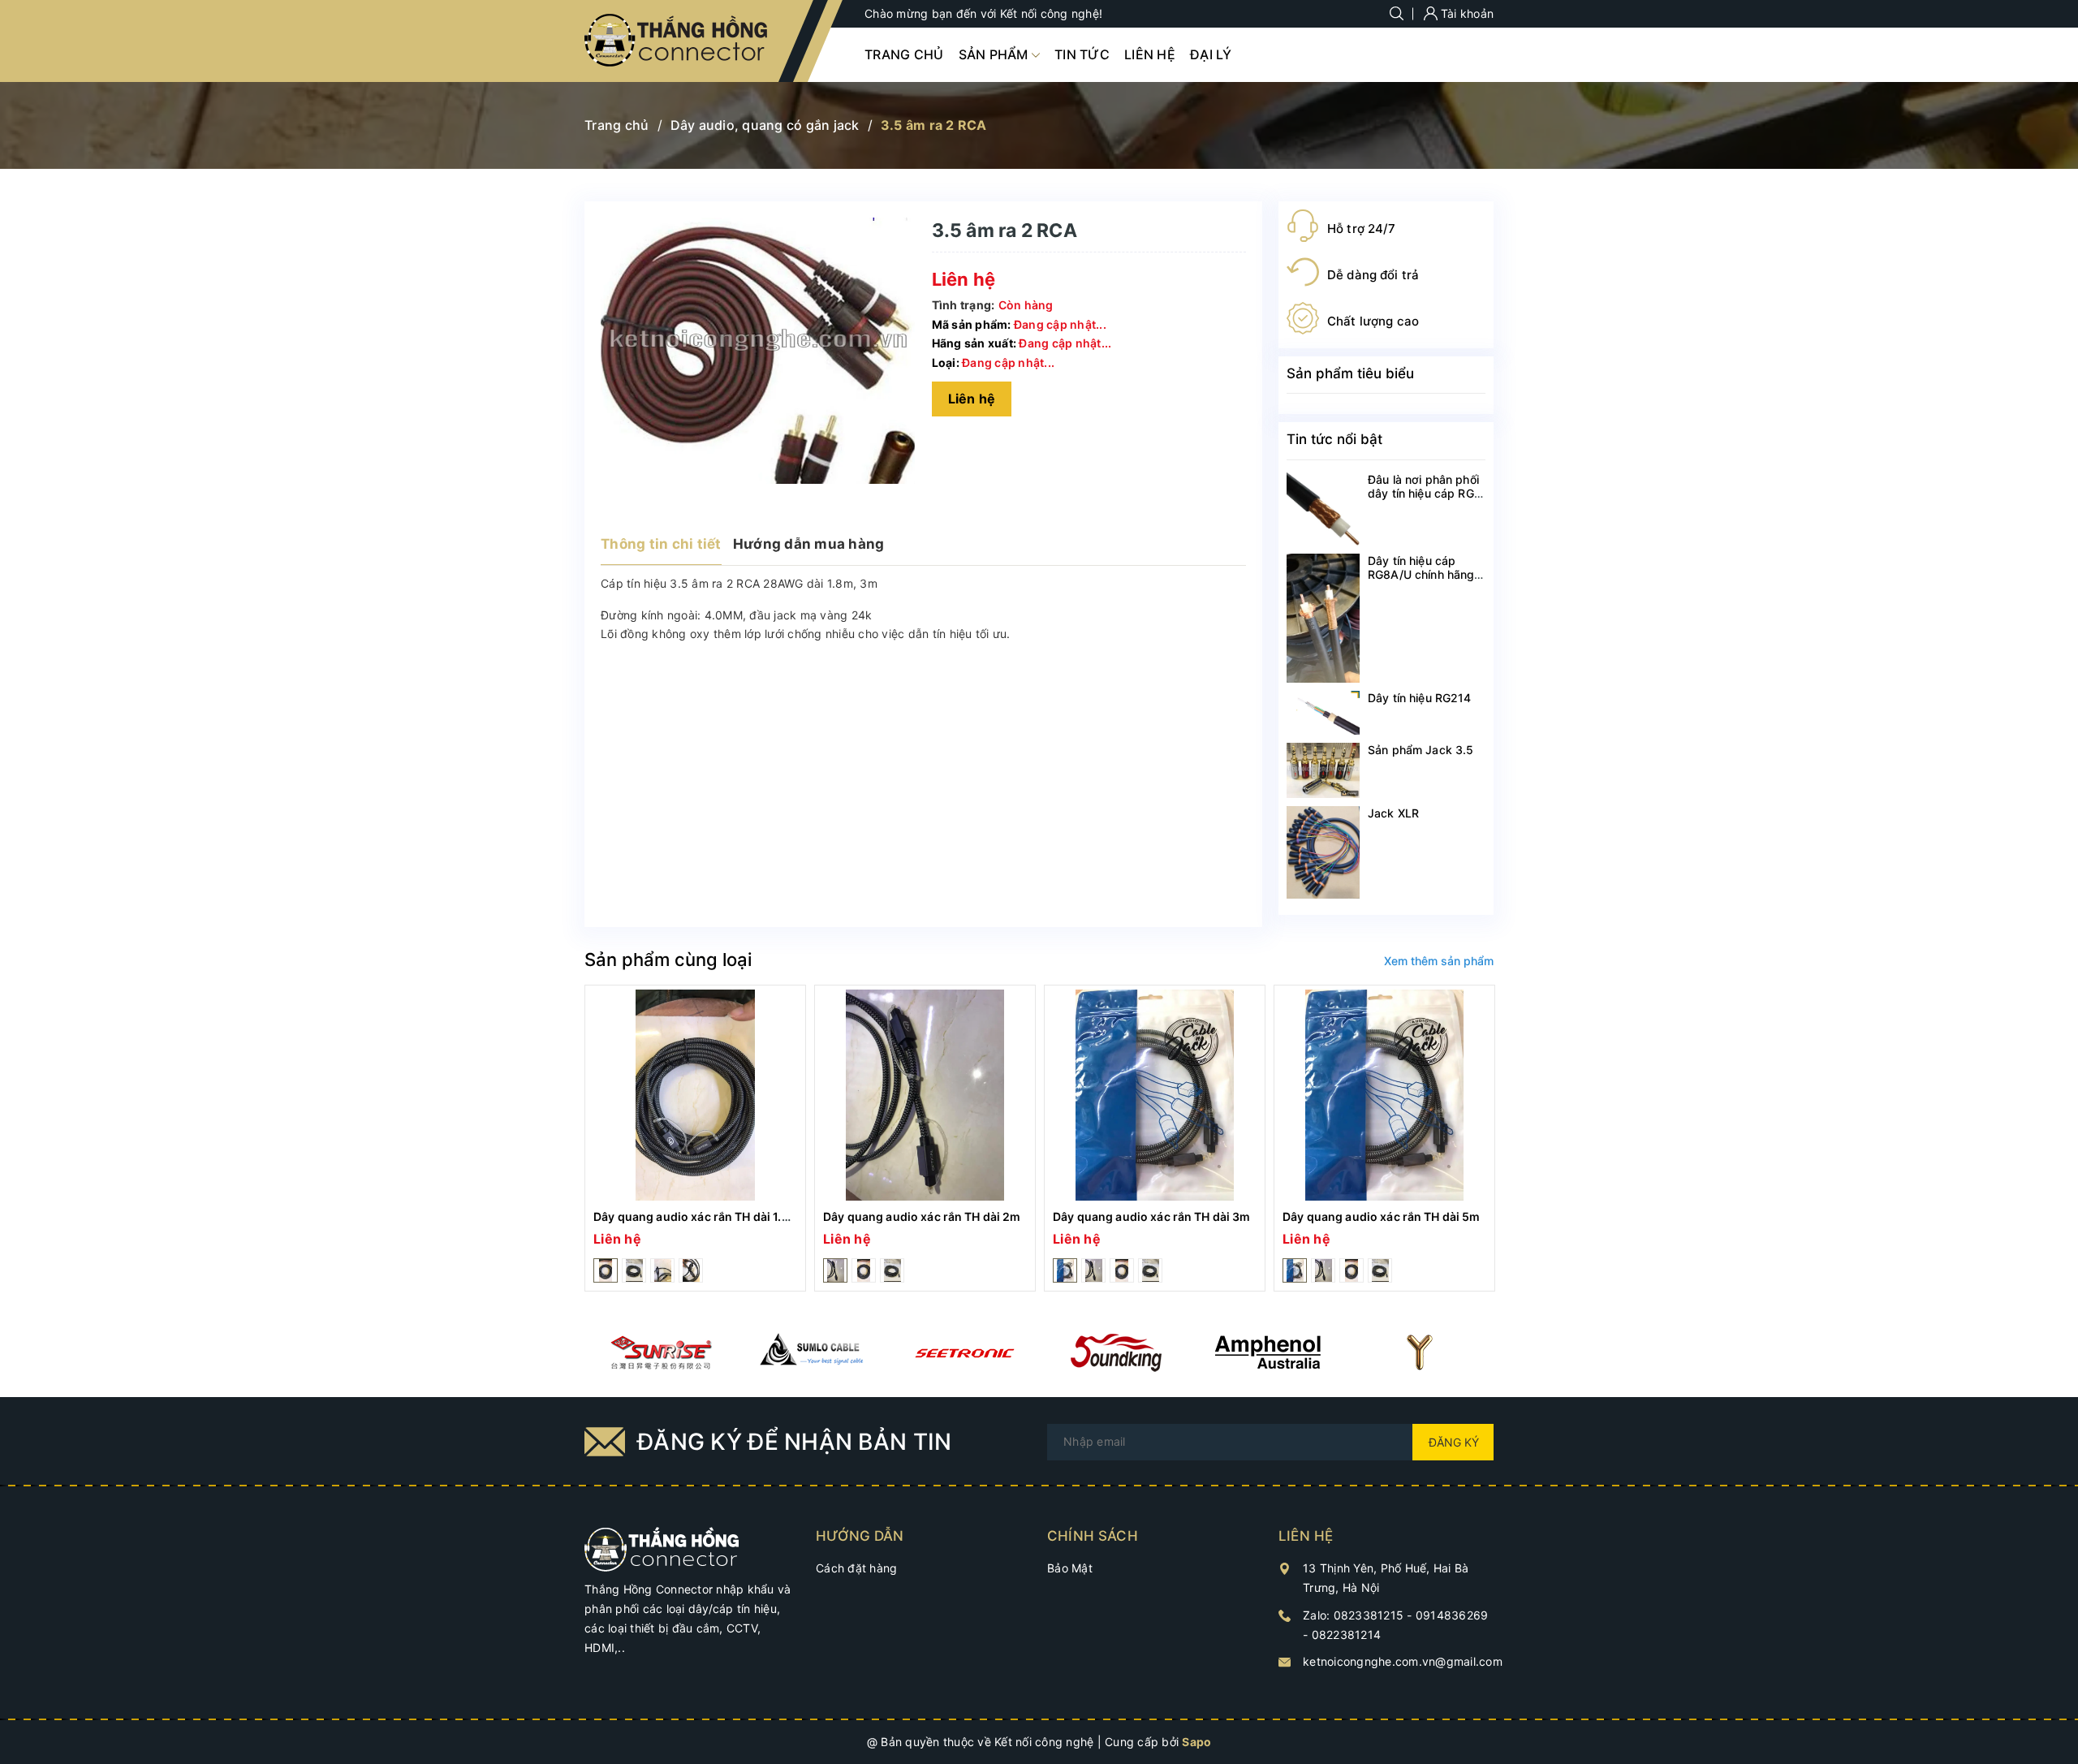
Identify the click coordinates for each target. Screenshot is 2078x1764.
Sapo (1196, 1742)
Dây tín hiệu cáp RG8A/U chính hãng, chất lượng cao (1423, 574)
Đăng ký (1454, 1442)
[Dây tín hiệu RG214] (1323, 713)
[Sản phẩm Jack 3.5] (1323, 770)
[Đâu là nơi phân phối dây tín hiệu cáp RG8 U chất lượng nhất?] (1323, 509)
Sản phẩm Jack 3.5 (1421, 750)
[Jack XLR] (1323, 852)
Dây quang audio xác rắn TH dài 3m (1152, 1216)
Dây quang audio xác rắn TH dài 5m (1382, 1216)
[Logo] (677, 41)
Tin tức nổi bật (1334, 439)
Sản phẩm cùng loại (668, 960)
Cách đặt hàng (856, 1568)
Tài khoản (1466, 13)
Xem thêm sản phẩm (1439, 961)
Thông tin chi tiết (661, 544)
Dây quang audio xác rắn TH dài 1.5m (696, 1216)
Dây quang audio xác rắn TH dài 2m (922, 1216)
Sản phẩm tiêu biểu (1350, 373)
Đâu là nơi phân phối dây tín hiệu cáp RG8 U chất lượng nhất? (1425, 493)
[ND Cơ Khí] (660, 1352)
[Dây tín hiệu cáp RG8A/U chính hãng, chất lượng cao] (1323, 618)
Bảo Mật (1070, 1568)
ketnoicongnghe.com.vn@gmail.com (1403, 1661)
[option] (695, 1139)
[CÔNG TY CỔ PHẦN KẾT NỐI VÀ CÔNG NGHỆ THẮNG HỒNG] (662, 1548)
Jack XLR (1393, 813)
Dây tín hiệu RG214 (1420, 698)
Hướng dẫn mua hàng (809, 544)
